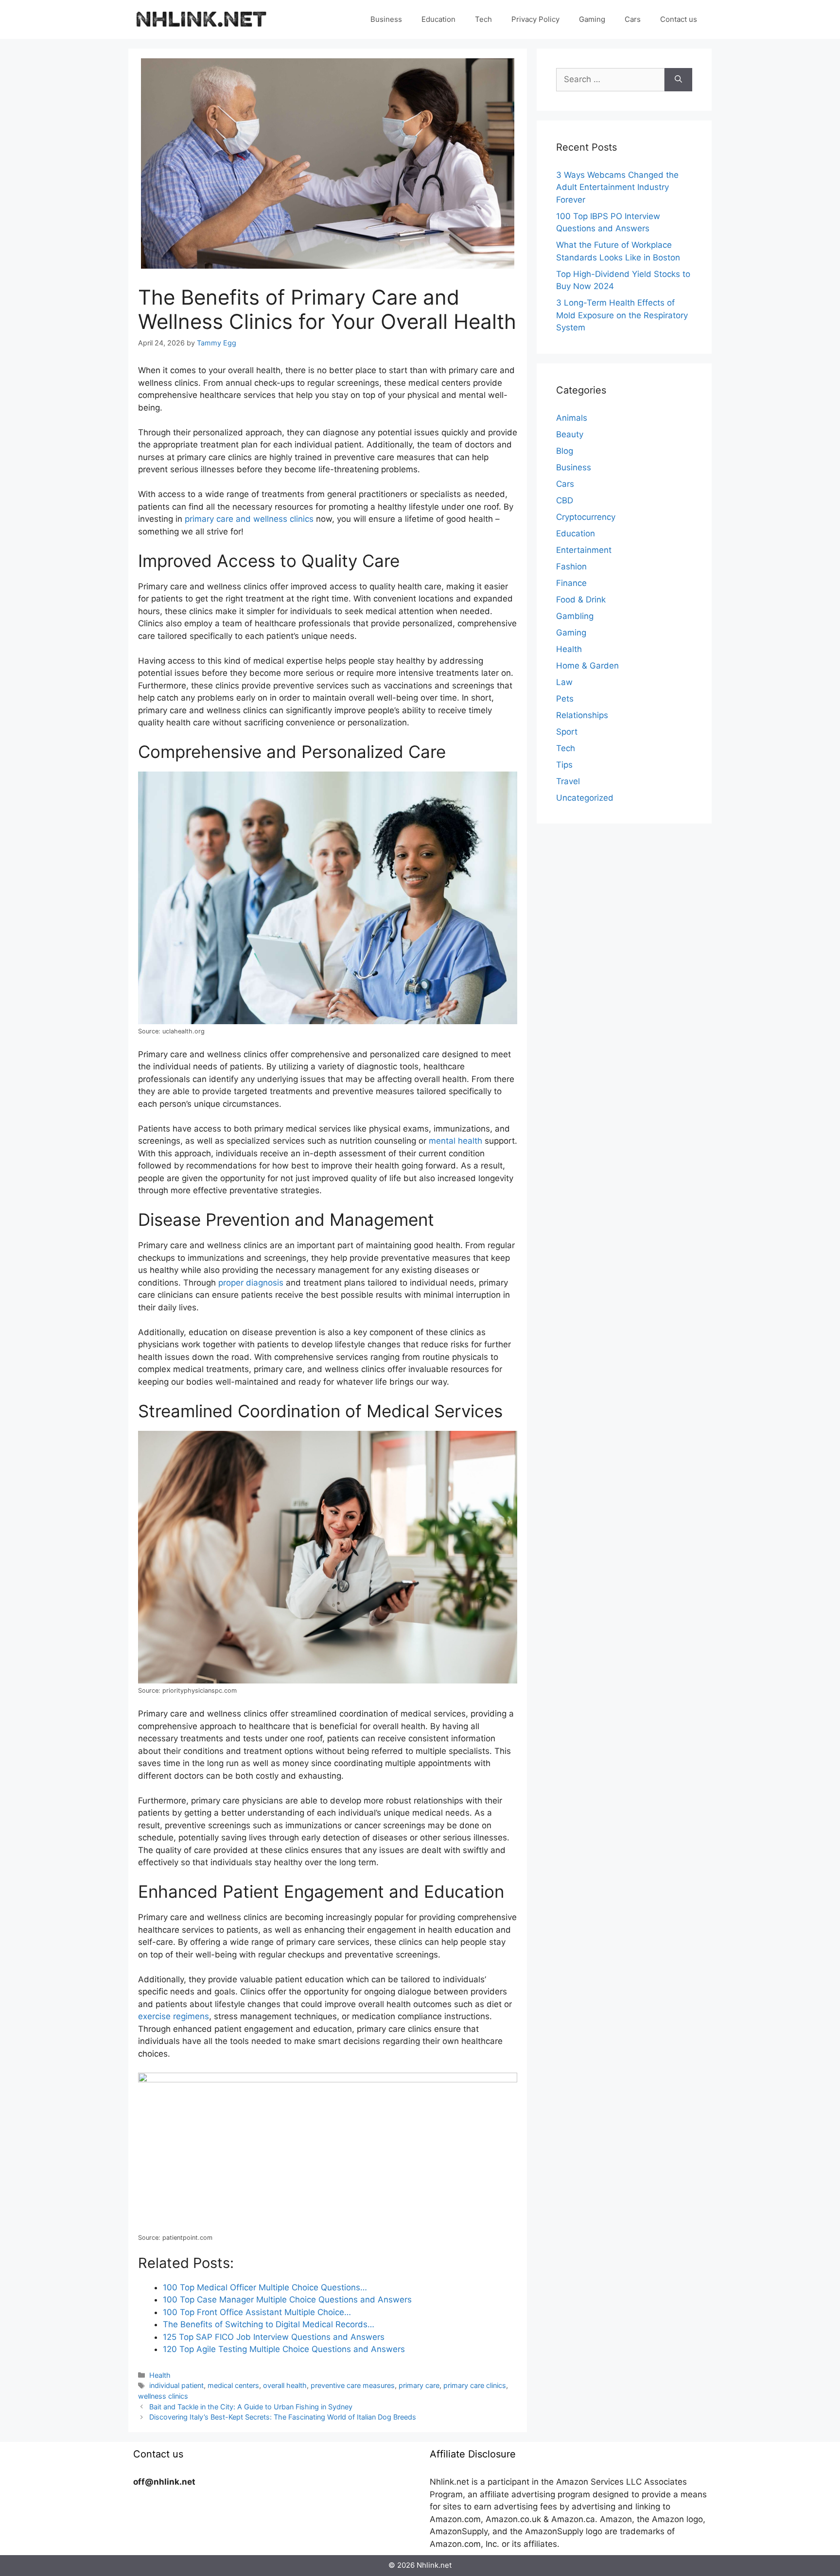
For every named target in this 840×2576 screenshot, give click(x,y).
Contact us (679, 19)
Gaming (592, 19)
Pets (565, 699)
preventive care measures (353, 2385)
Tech (483, 19)
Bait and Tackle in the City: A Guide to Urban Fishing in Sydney (251, 2407)
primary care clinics (475, 2385)
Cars (633, 19)
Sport (567, 732)
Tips (564, 765)
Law (564, 682)
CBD (565, 500)
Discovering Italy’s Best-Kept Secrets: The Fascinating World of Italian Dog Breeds (283, 2417)
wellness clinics (163, 2396)
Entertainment (584, 550)
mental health (455, 1141)
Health (160, 2375)
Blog (565, 451)
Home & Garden (587, 666)
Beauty (570, 434)
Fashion (571, 567)
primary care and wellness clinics (249, 519)
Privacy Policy (535, 19)
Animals (572, 418)
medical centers (233, 2385)
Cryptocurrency (586, 517)
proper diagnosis (251, 1283)
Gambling (575, 616)
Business (386, 19)
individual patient (176, 2385)
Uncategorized (585, 798)
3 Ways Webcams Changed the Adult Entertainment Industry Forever (617, 187)
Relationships (582, 715)
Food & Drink (581, 600)
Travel (568, 781)
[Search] (678, 80)
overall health (285, 2385)
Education (438, 19)
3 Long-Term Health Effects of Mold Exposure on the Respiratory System (622, 315)
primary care (419, 2385)
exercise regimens (174, 2016)
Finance (571, 583)
